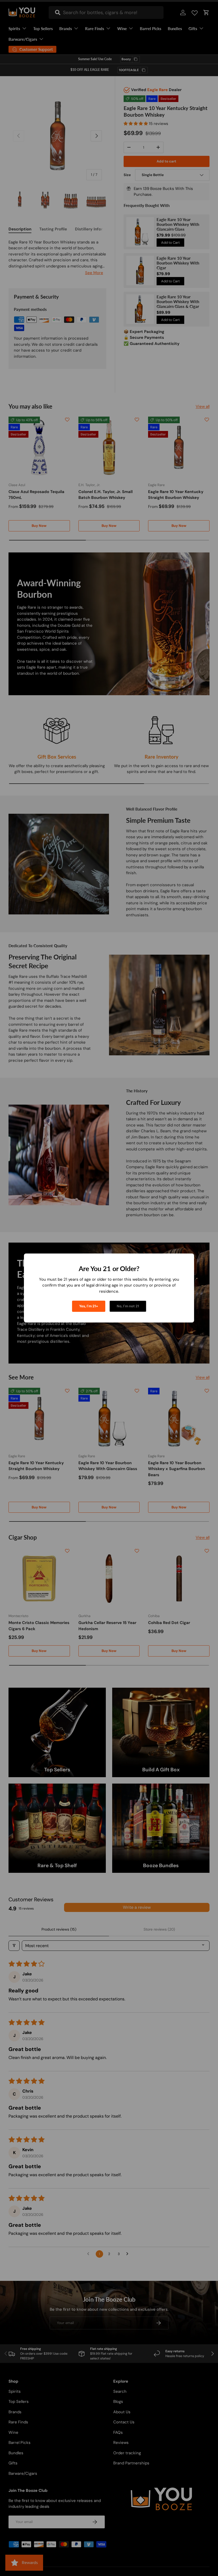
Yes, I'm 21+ (89, 1306)
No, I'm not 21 (128, 1306)
